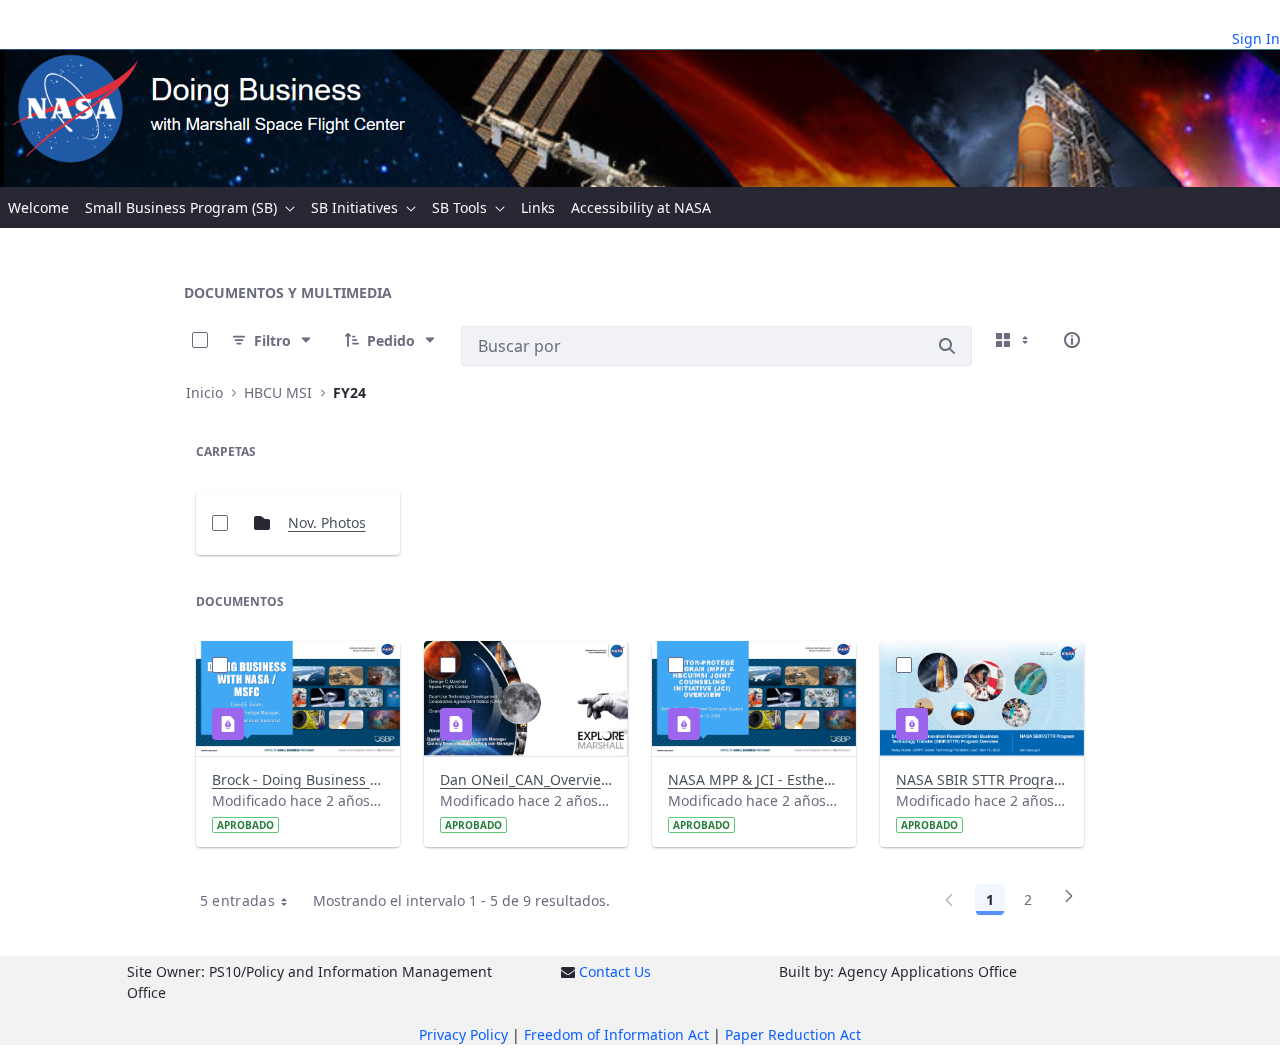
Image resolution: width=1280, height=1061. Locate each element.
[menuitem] (38, 207)
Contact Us (615, 971)
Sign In (1256, 38)
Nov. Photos (327, 522)
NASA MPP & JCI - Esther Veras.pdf (754, 779)
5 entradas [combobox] (238, 900)
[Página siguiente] (1069, 903)
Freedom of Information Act (616, 1034)
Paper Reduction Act (793, 1034)
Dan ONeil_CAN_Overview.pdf (526, 779)
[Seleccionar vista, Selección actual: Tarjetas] (1014, 340)
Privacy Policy (463, 1034)
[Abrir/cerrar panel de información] (1072, 340)
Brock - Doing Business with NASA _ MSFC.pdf (298, 779)
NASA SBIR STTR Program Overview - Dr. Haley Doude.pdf (982, 779)
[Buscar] (947, 346)
